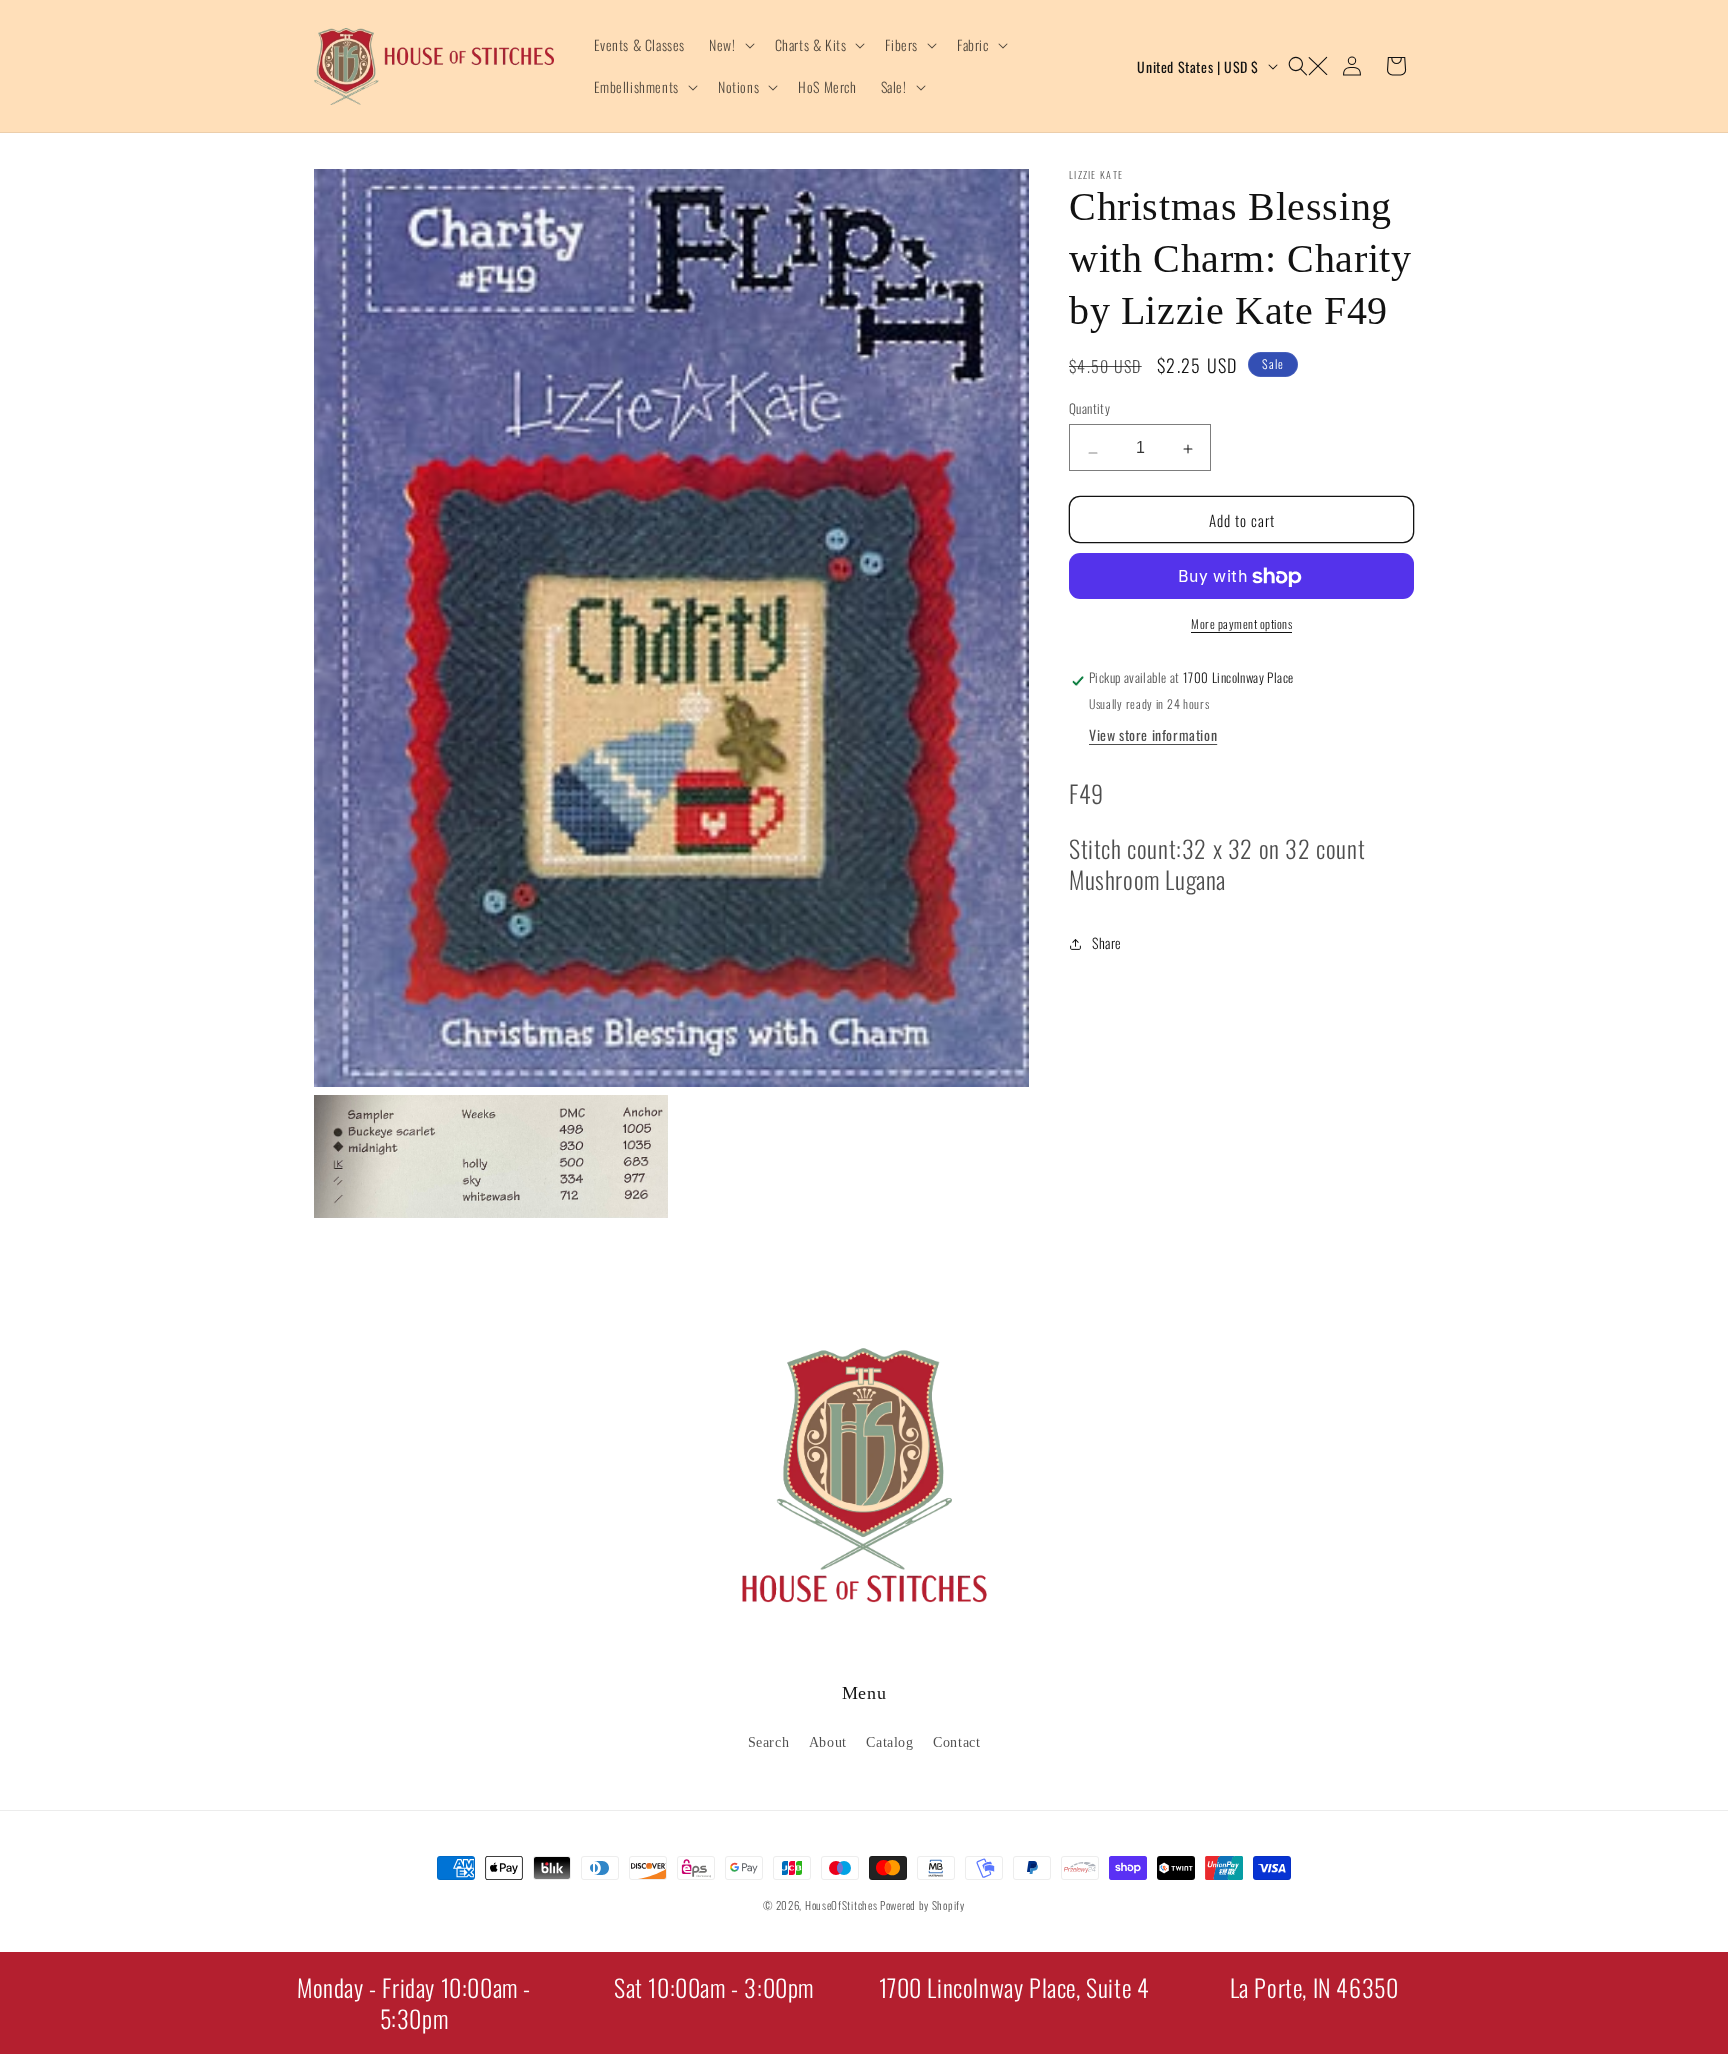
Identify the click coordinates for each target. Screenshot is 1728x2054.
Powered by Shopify (922, 1905)
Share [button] (1107, 943)
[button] (729, 45)
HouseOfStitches (841, 1905)
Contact (956, 1742)
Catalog (889, 1742)
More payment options (1241, 624)
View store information (1153, 735)
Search (769, 1742)
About (828, 1742)
